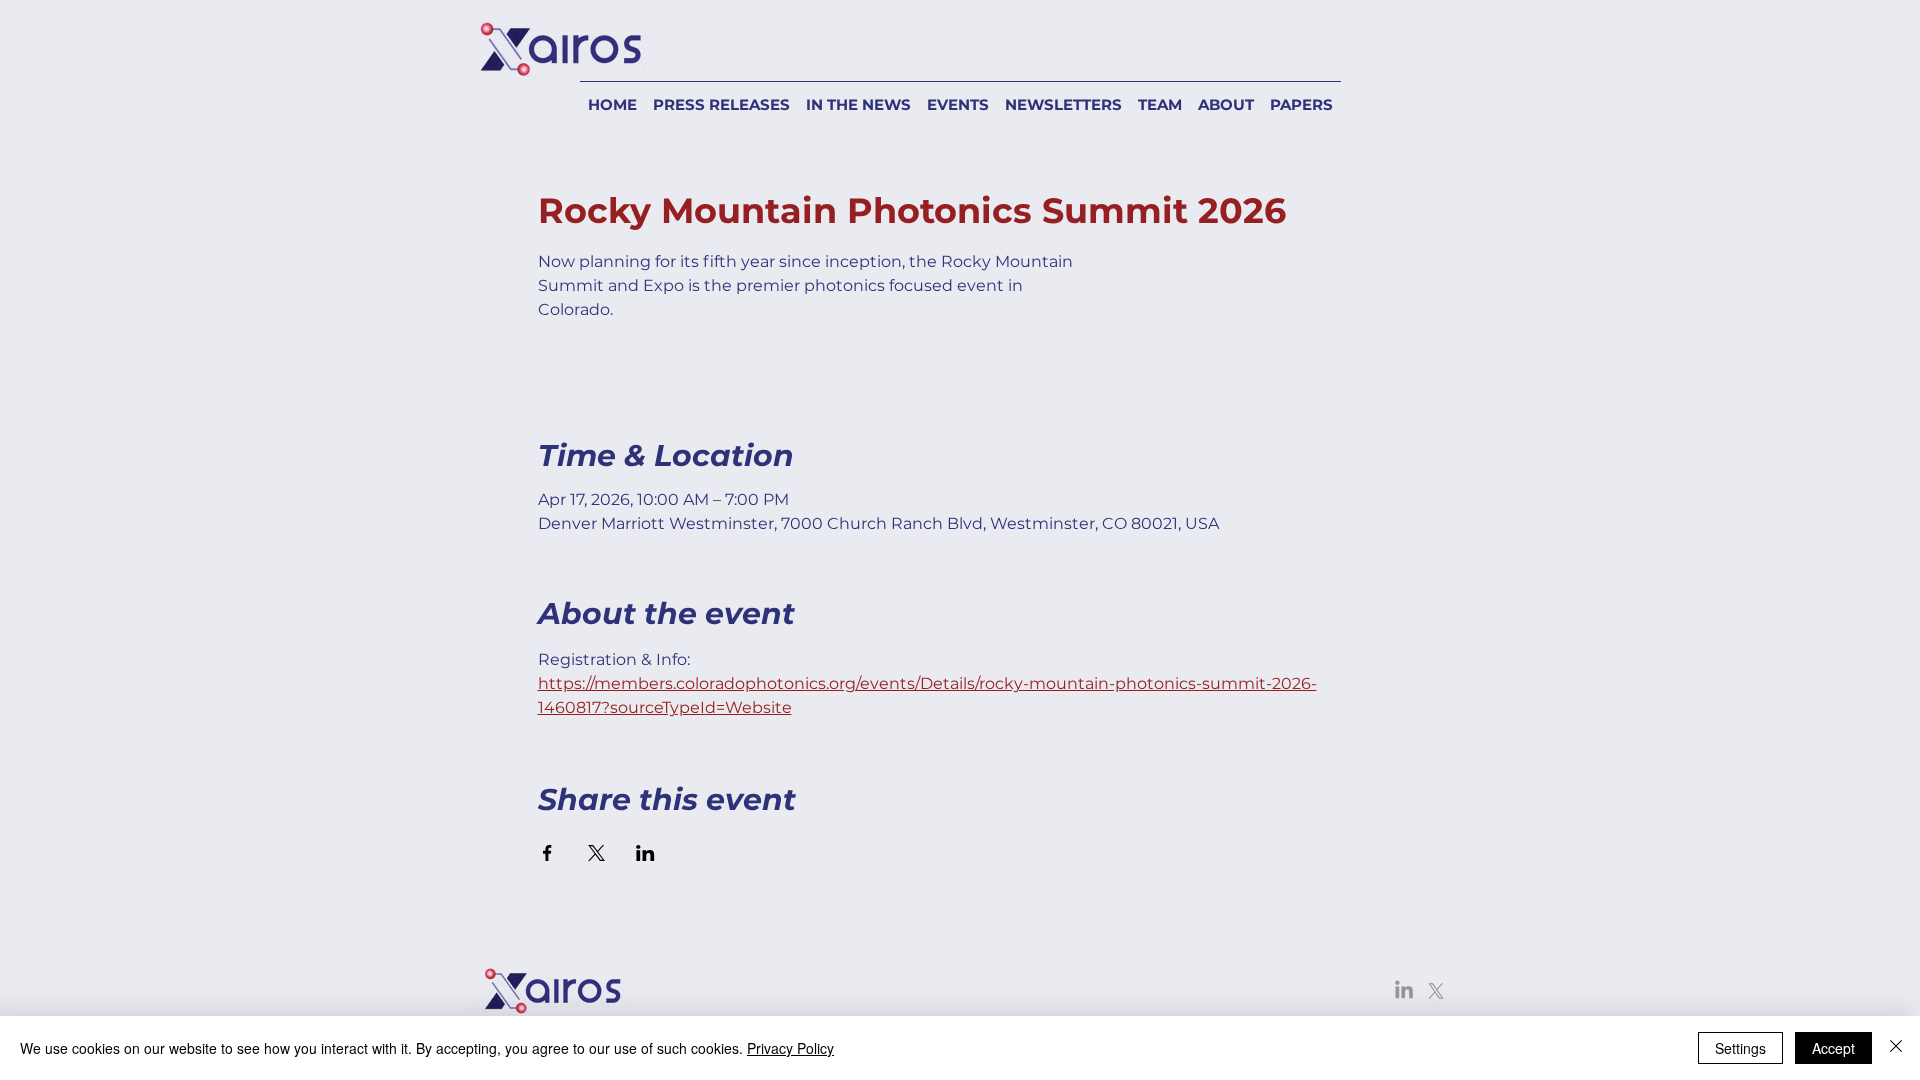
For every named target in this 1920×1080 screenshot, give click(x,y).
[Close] (1896, 1048)
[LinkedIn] (1404, 991)
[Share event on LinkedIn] (645, 853)
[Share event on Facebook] (547, 853)
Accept (1833, 1048)
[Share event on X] (596, 853)
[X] (1436, 991)
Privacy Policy (790, 1048)
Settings (1740, 1048)
